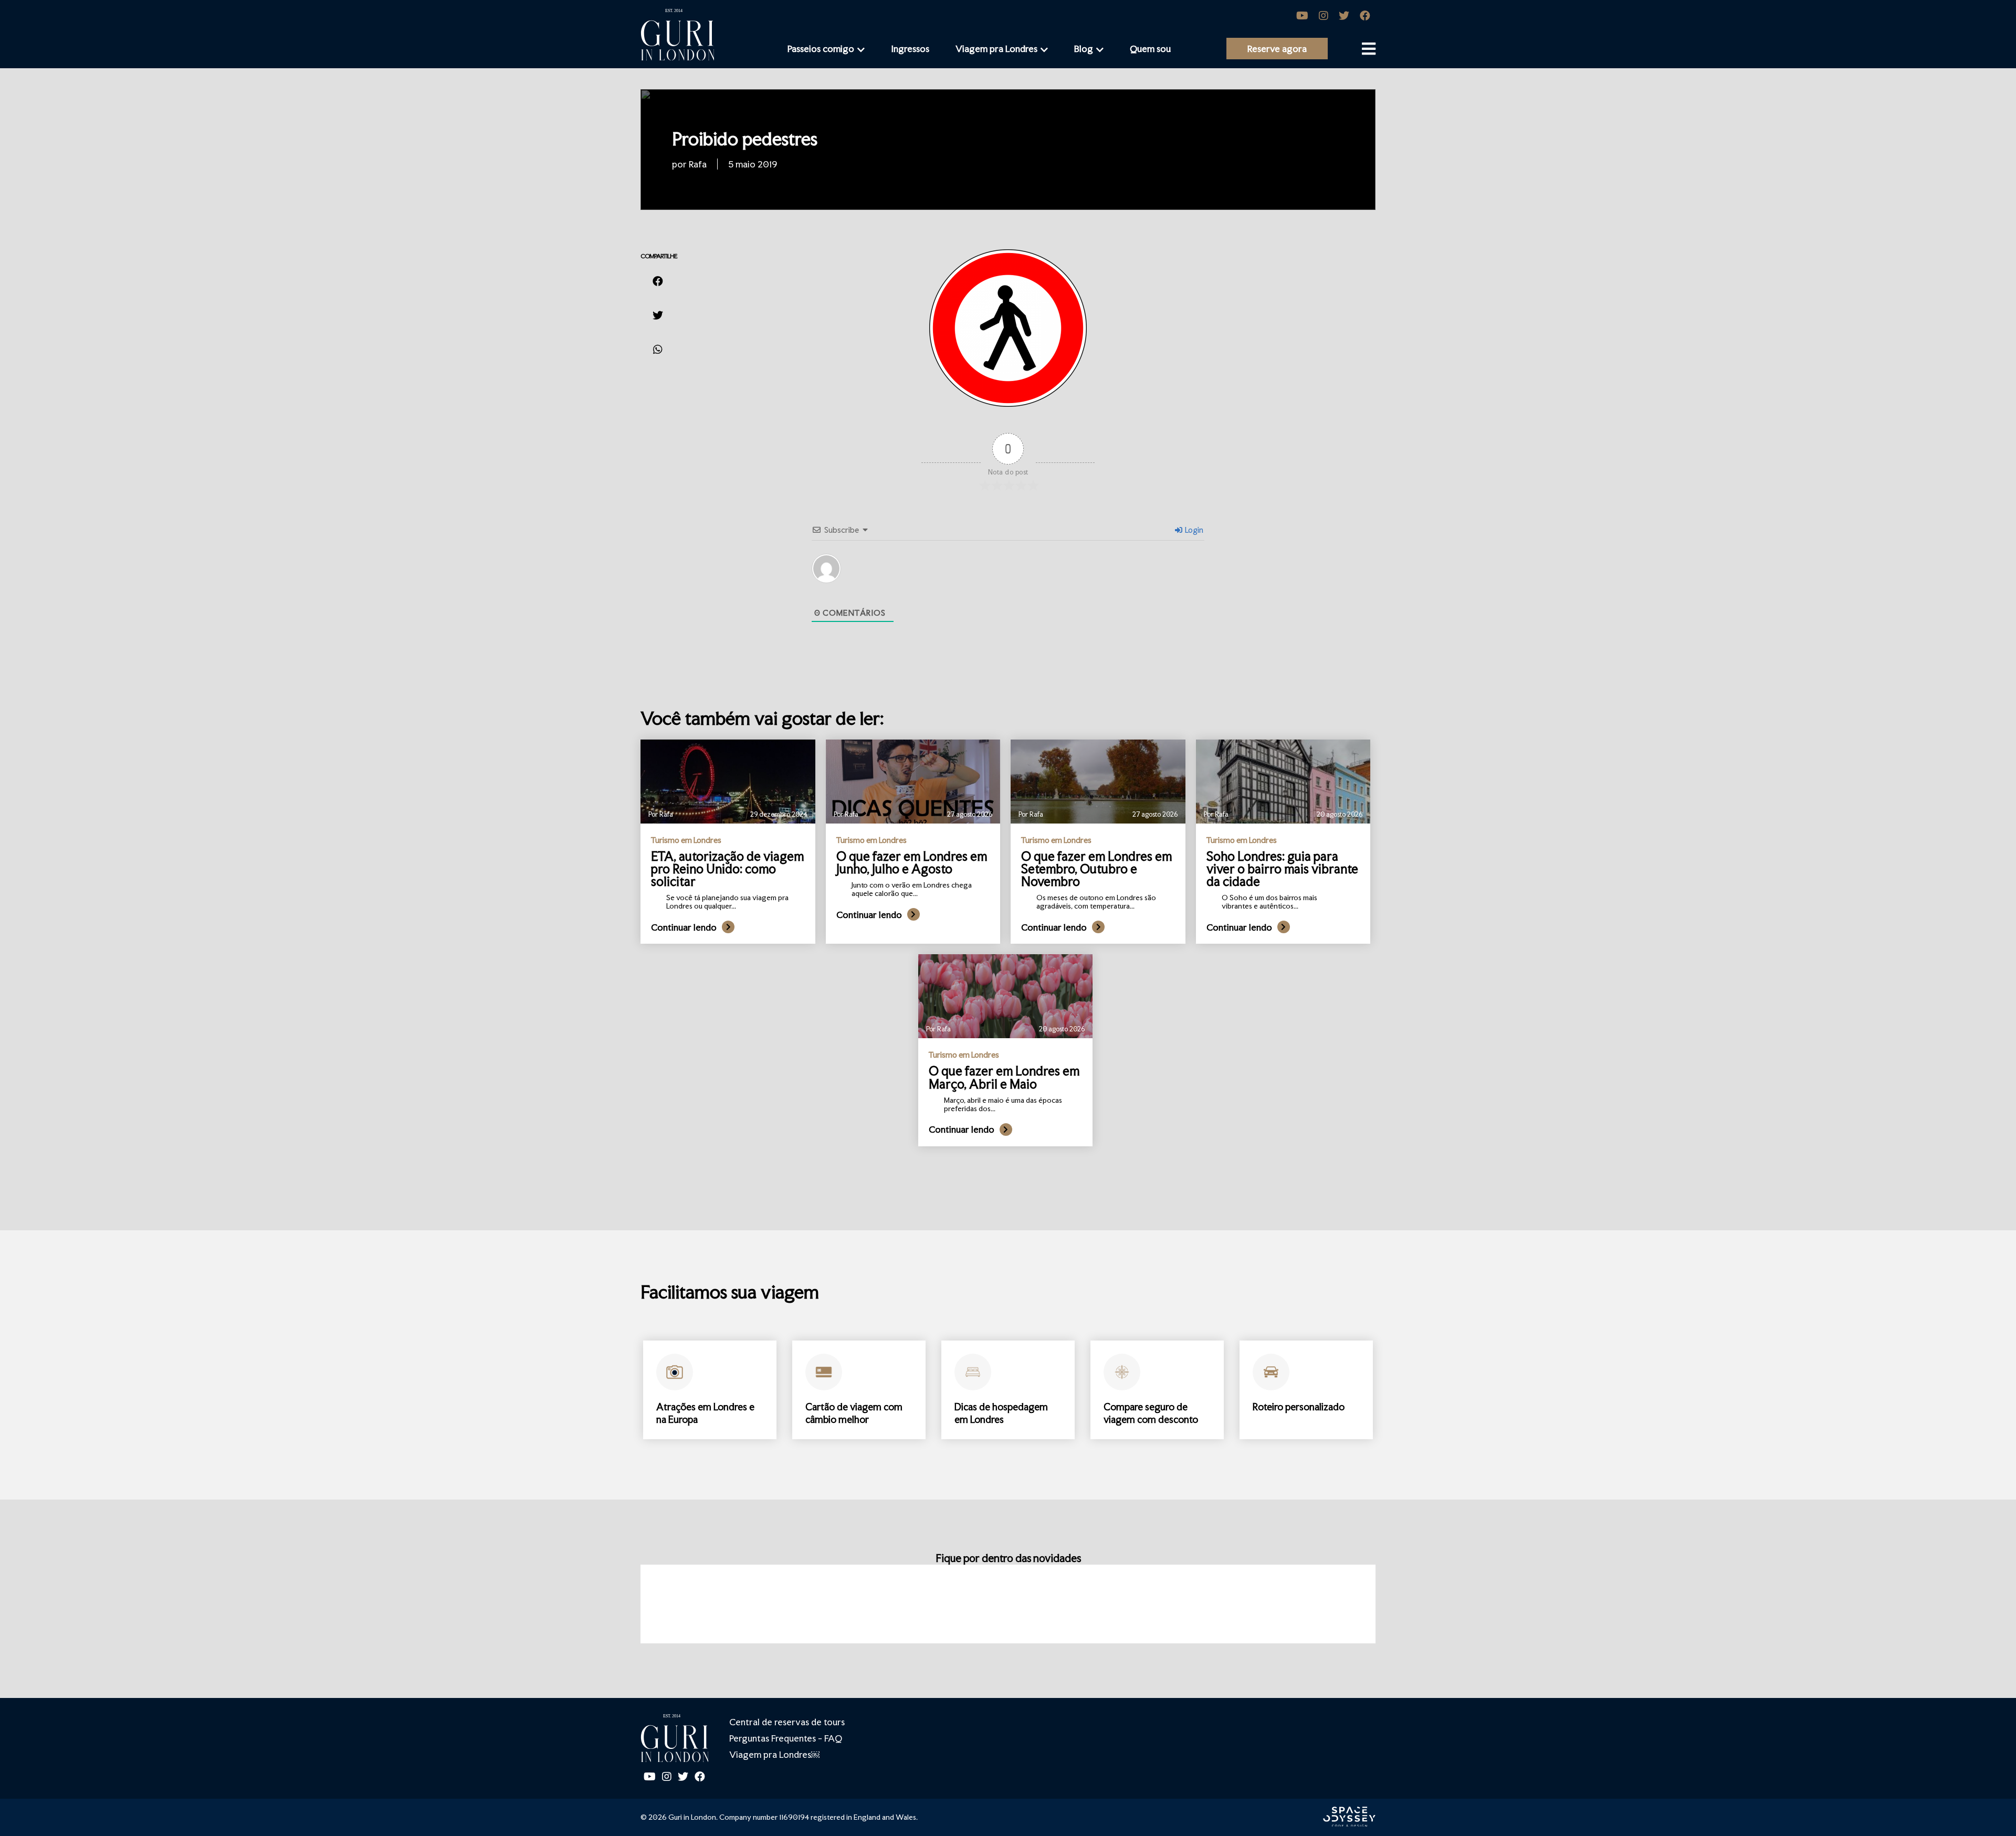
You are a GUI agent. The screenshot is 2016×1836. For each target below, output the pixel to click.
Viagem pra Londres (996, 49)
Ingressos (910, 49)
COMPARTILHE (659, 256)
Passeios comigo (821, 49)
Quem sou (1150, 49)
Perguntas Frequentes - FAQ (786, 1738)
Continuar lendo (684, 927)
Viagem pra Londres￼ (774, 1754)
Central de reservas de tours (787, 1722)
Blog (1084, 49)
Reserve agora (1277, 49)
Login (1193, 530)
